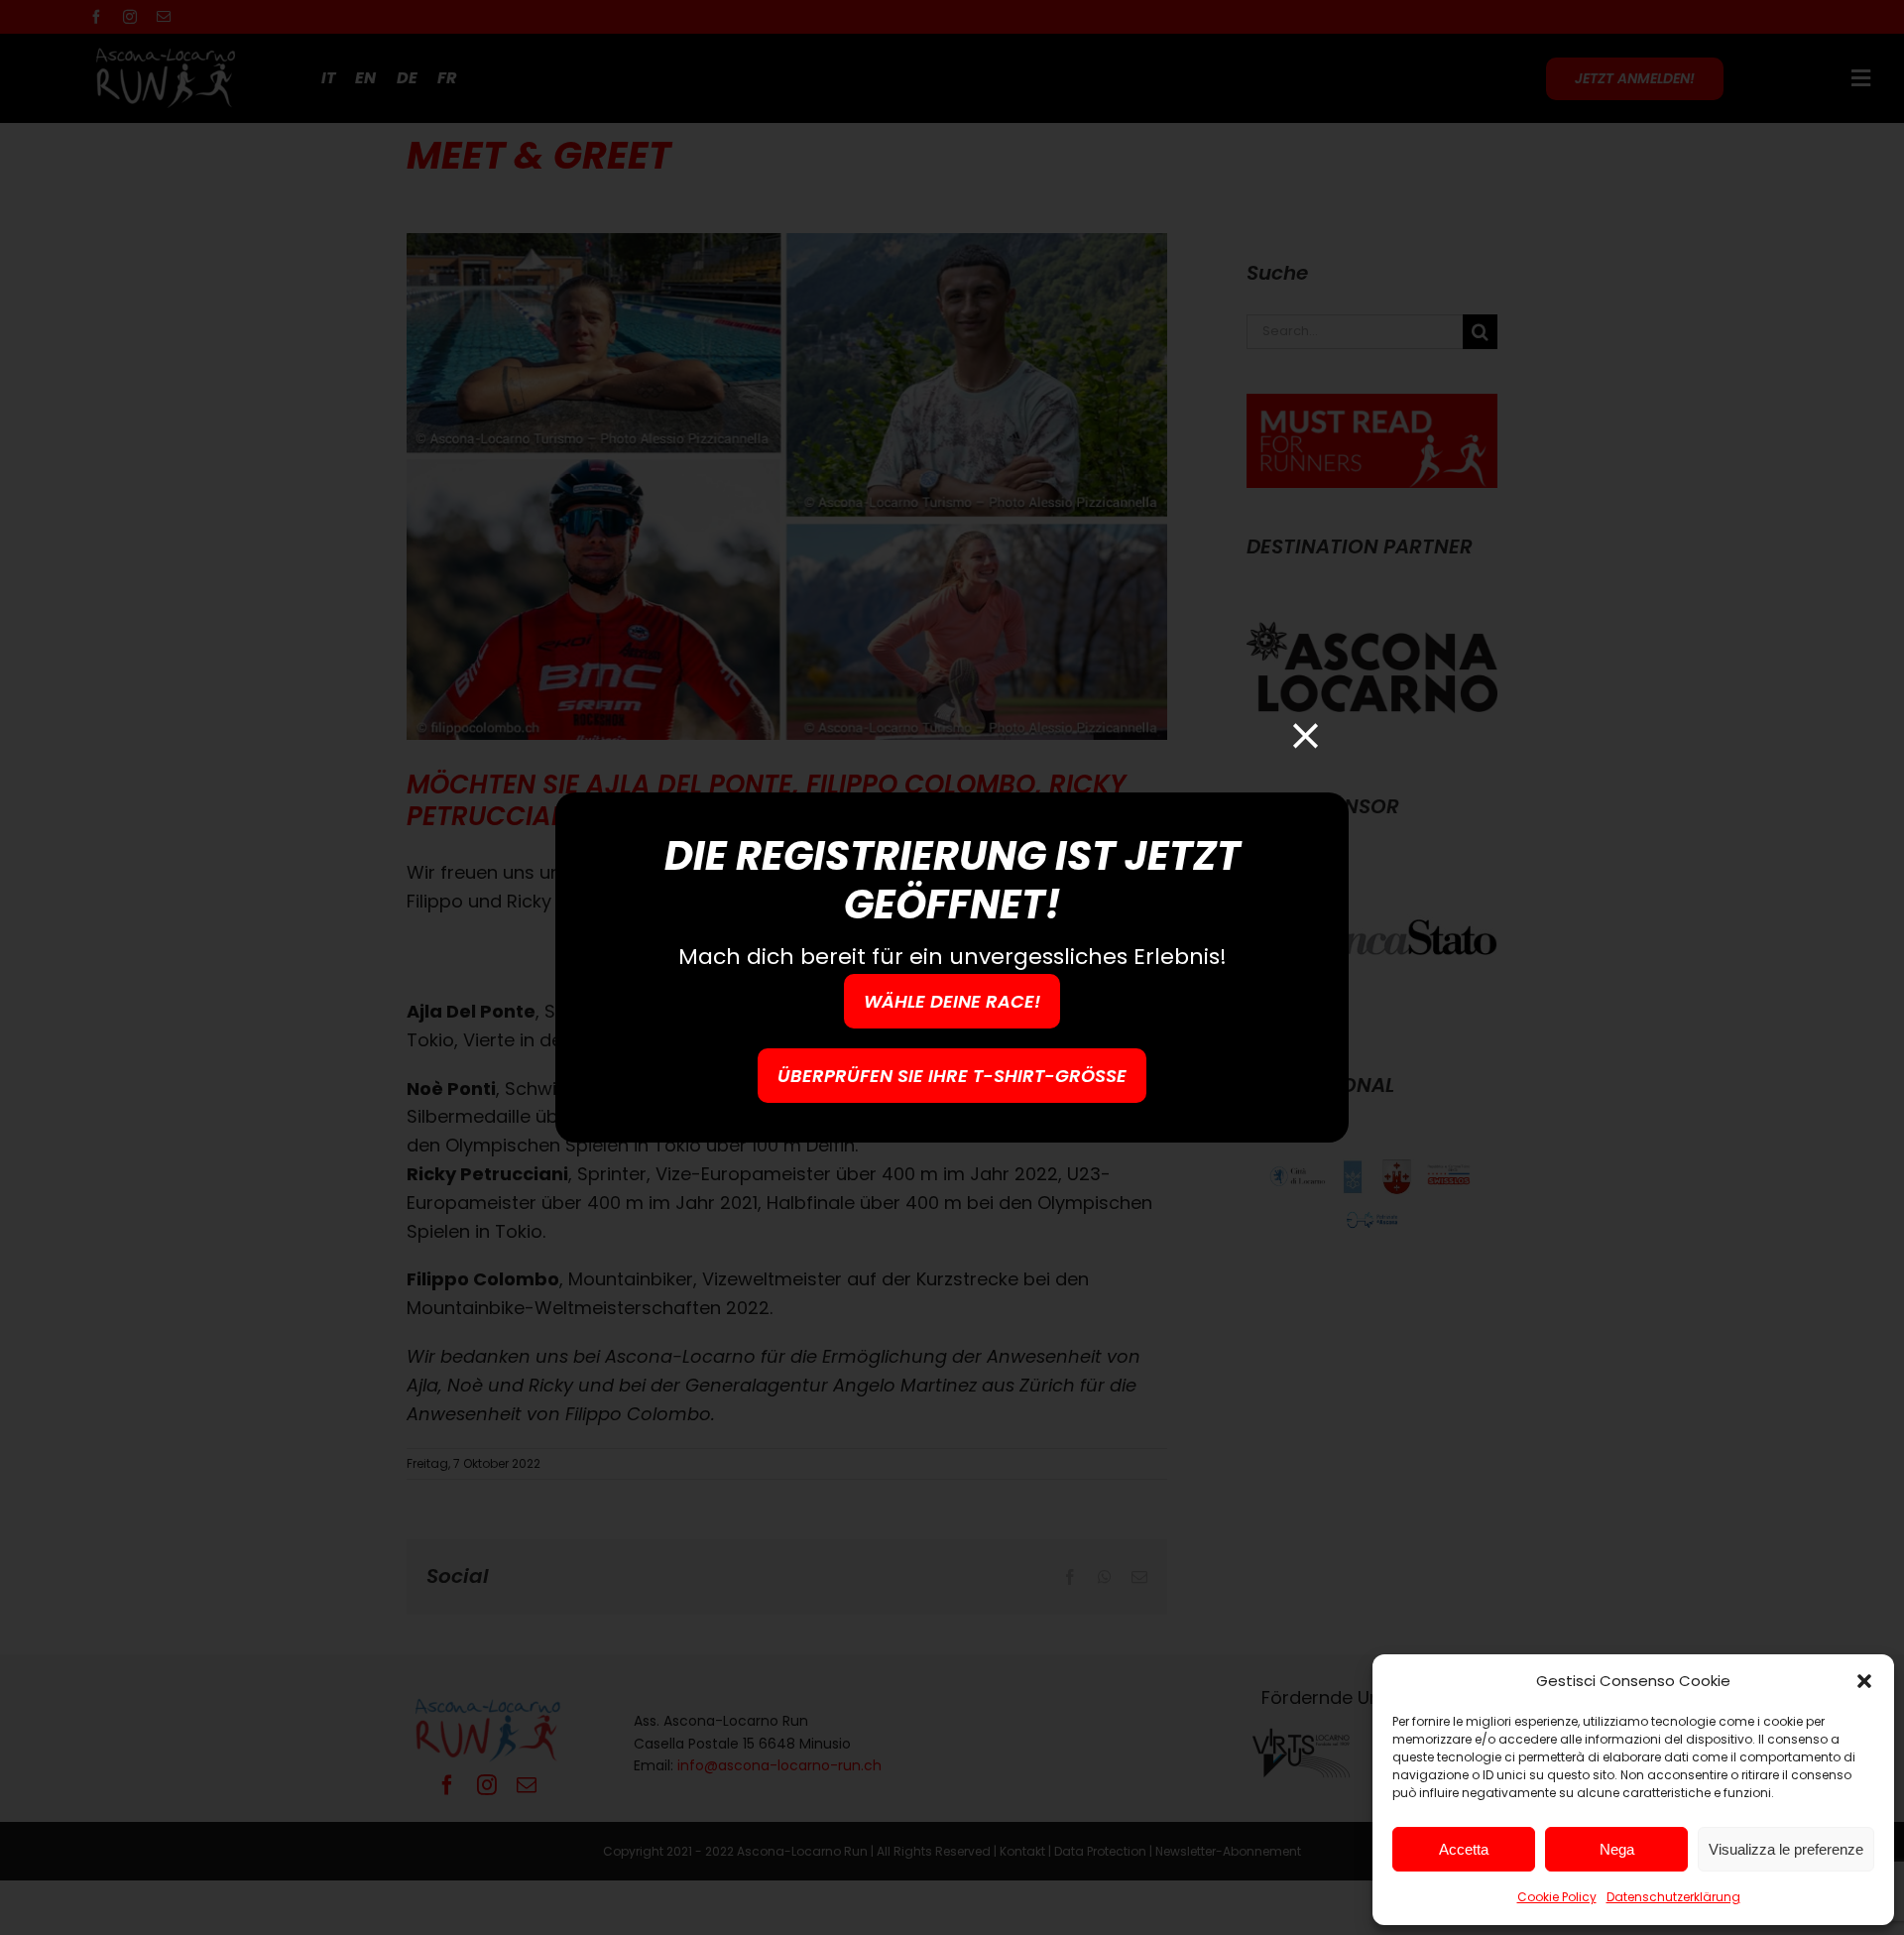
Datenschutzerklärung (1673, 1897)
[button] (1864, 1681)
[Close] (1306, 735)
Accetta (1464, 1849)
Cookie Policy (1557, 1897)
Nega (1617, 1849)
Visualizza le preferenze (1786, 1849)
